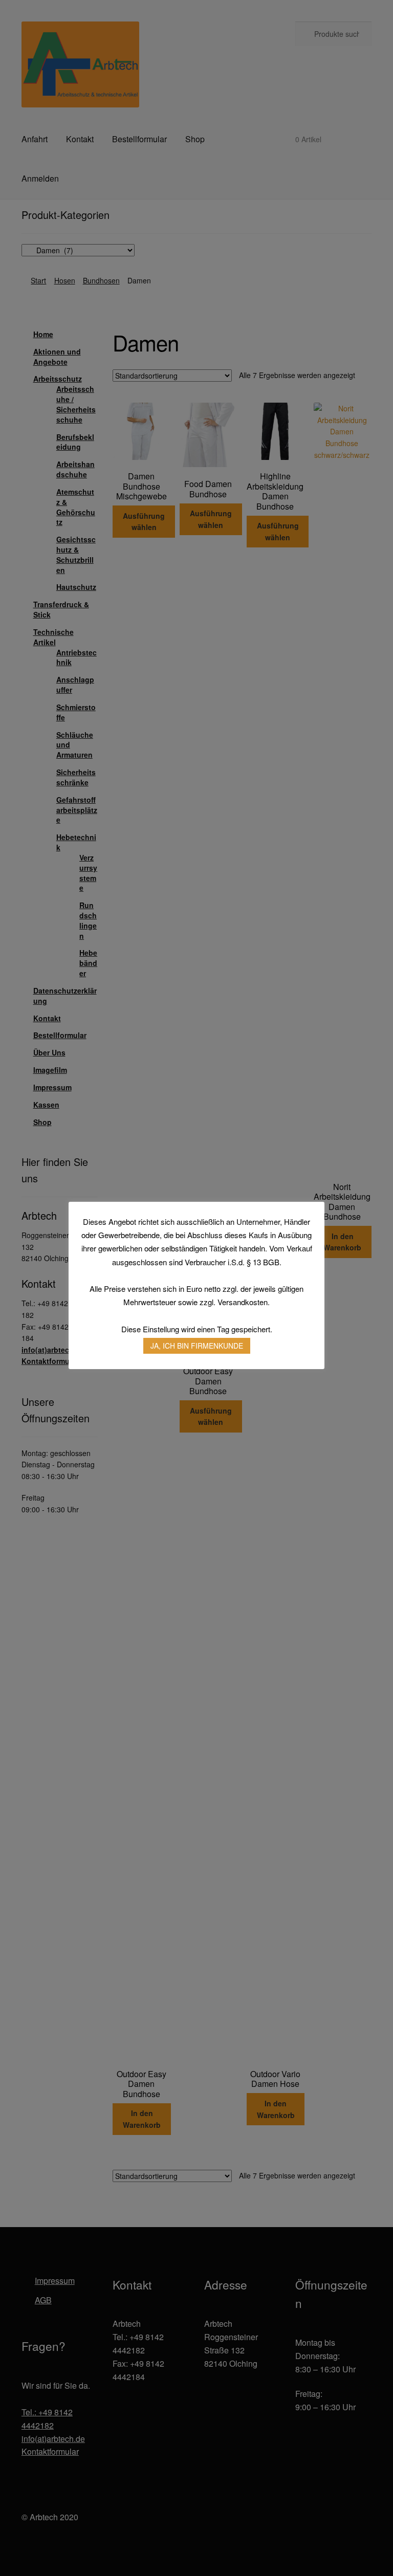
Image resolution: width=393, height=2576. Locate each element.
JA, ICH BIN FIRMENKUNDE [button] (197, 1346)
